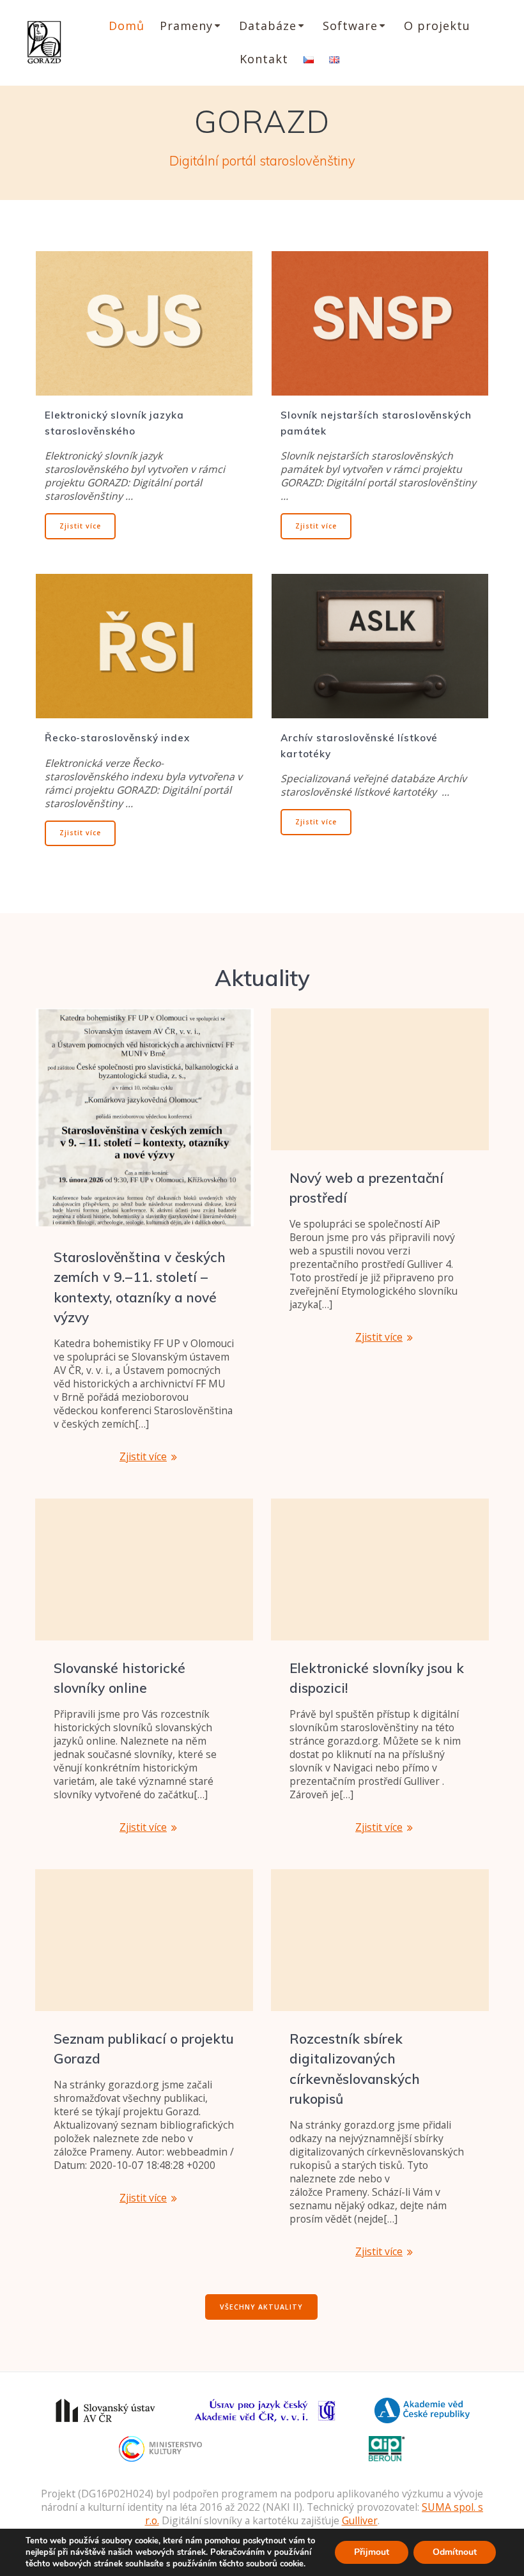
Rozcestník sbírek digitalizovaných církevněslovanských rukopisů (355, 2069)
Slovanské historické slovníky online (119, 1678)
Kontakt (264, 59)
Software (350, 26)
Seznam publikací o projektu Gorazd (144, 2049)
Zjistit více (80, 526)
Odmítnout (455, 2552)
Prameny (186, 26)
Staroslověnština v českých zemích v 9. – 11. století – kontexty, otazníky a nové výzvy (140, 1287)
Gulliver (360, 2520)
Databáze (268, 26)
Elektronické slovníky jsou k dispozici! (377, 1678)
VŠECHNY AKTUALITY (261, 2307)
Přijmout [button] (372, 2552)
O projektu (437, 26)
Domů (127, 26)
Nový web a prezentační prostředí (366, 1188)
